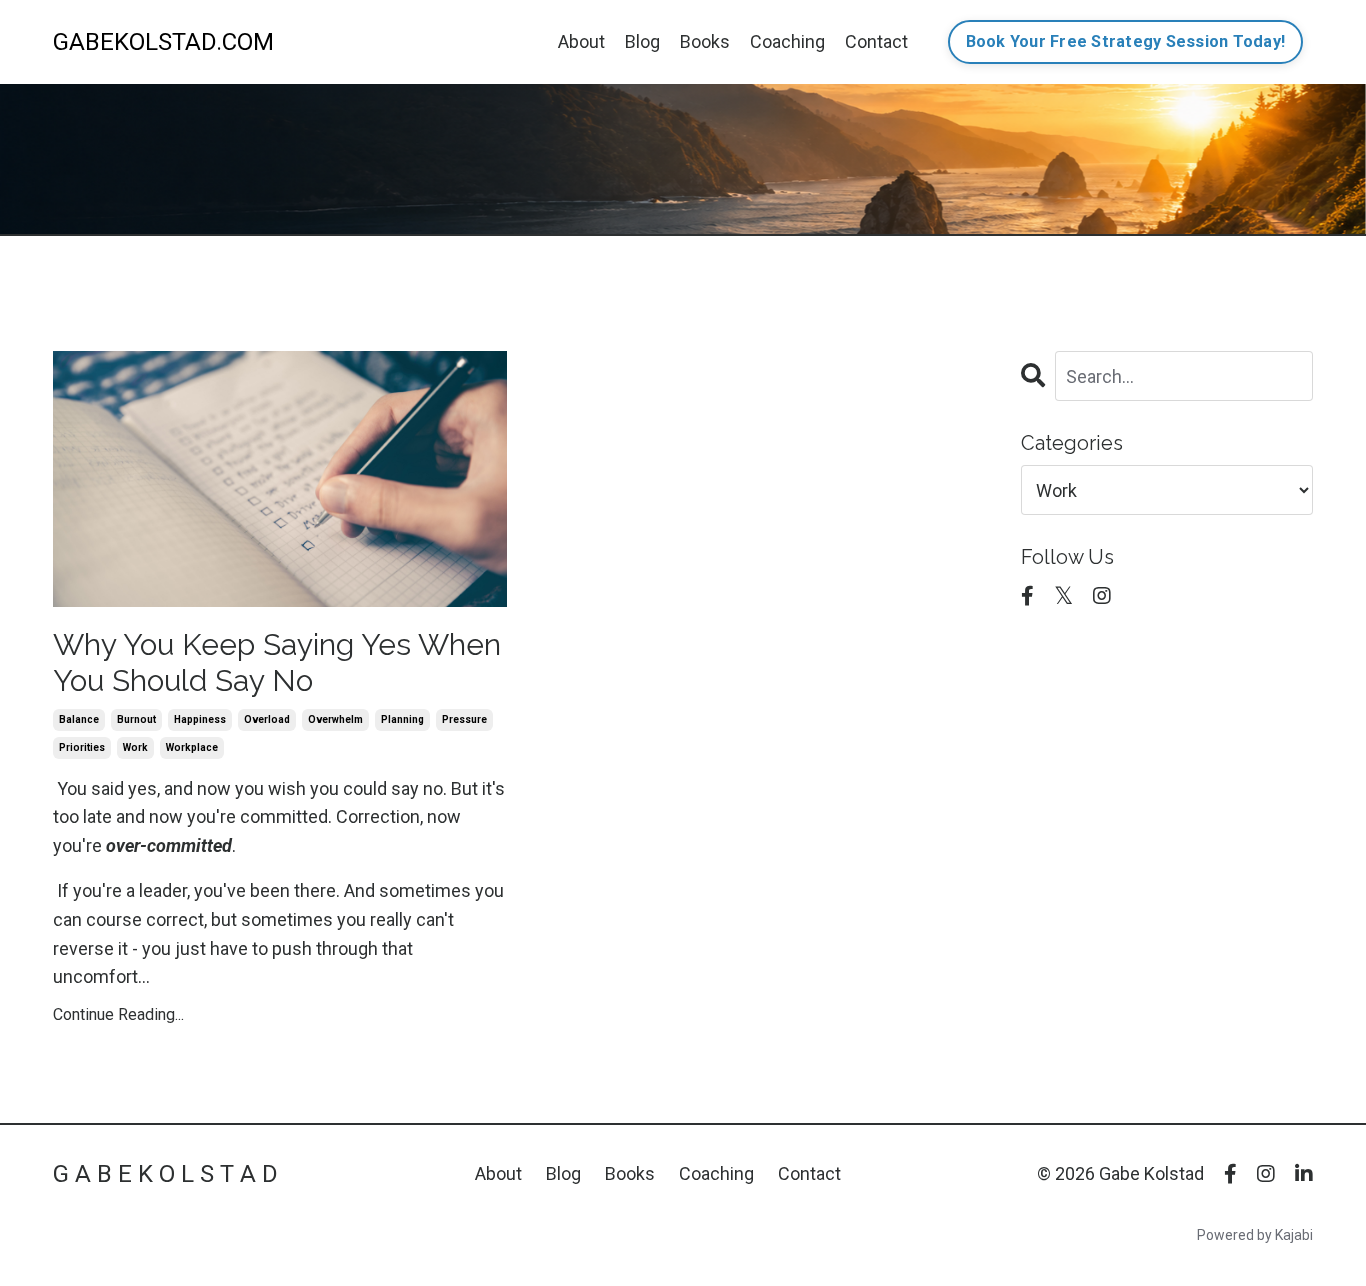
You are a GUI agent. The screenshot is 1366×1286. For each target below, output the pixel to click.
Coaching (787, 41)
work (135, 747)
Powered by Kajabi (1255, 1235)
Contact (876, 41)
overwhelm (335, 719)
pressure (464, 719)
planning (402, 719)
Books (705, 41)
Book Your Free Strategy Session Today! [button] (1126, 41)
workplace (192, 747)
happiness (200, 719)
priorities (82, 747)
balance (79, 719)
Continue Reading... (118, 1014)
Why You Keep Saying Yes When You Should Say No (277, 662)
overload (267, 719)
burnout (136, 719)
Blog (642, 41)
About (581, 41)
